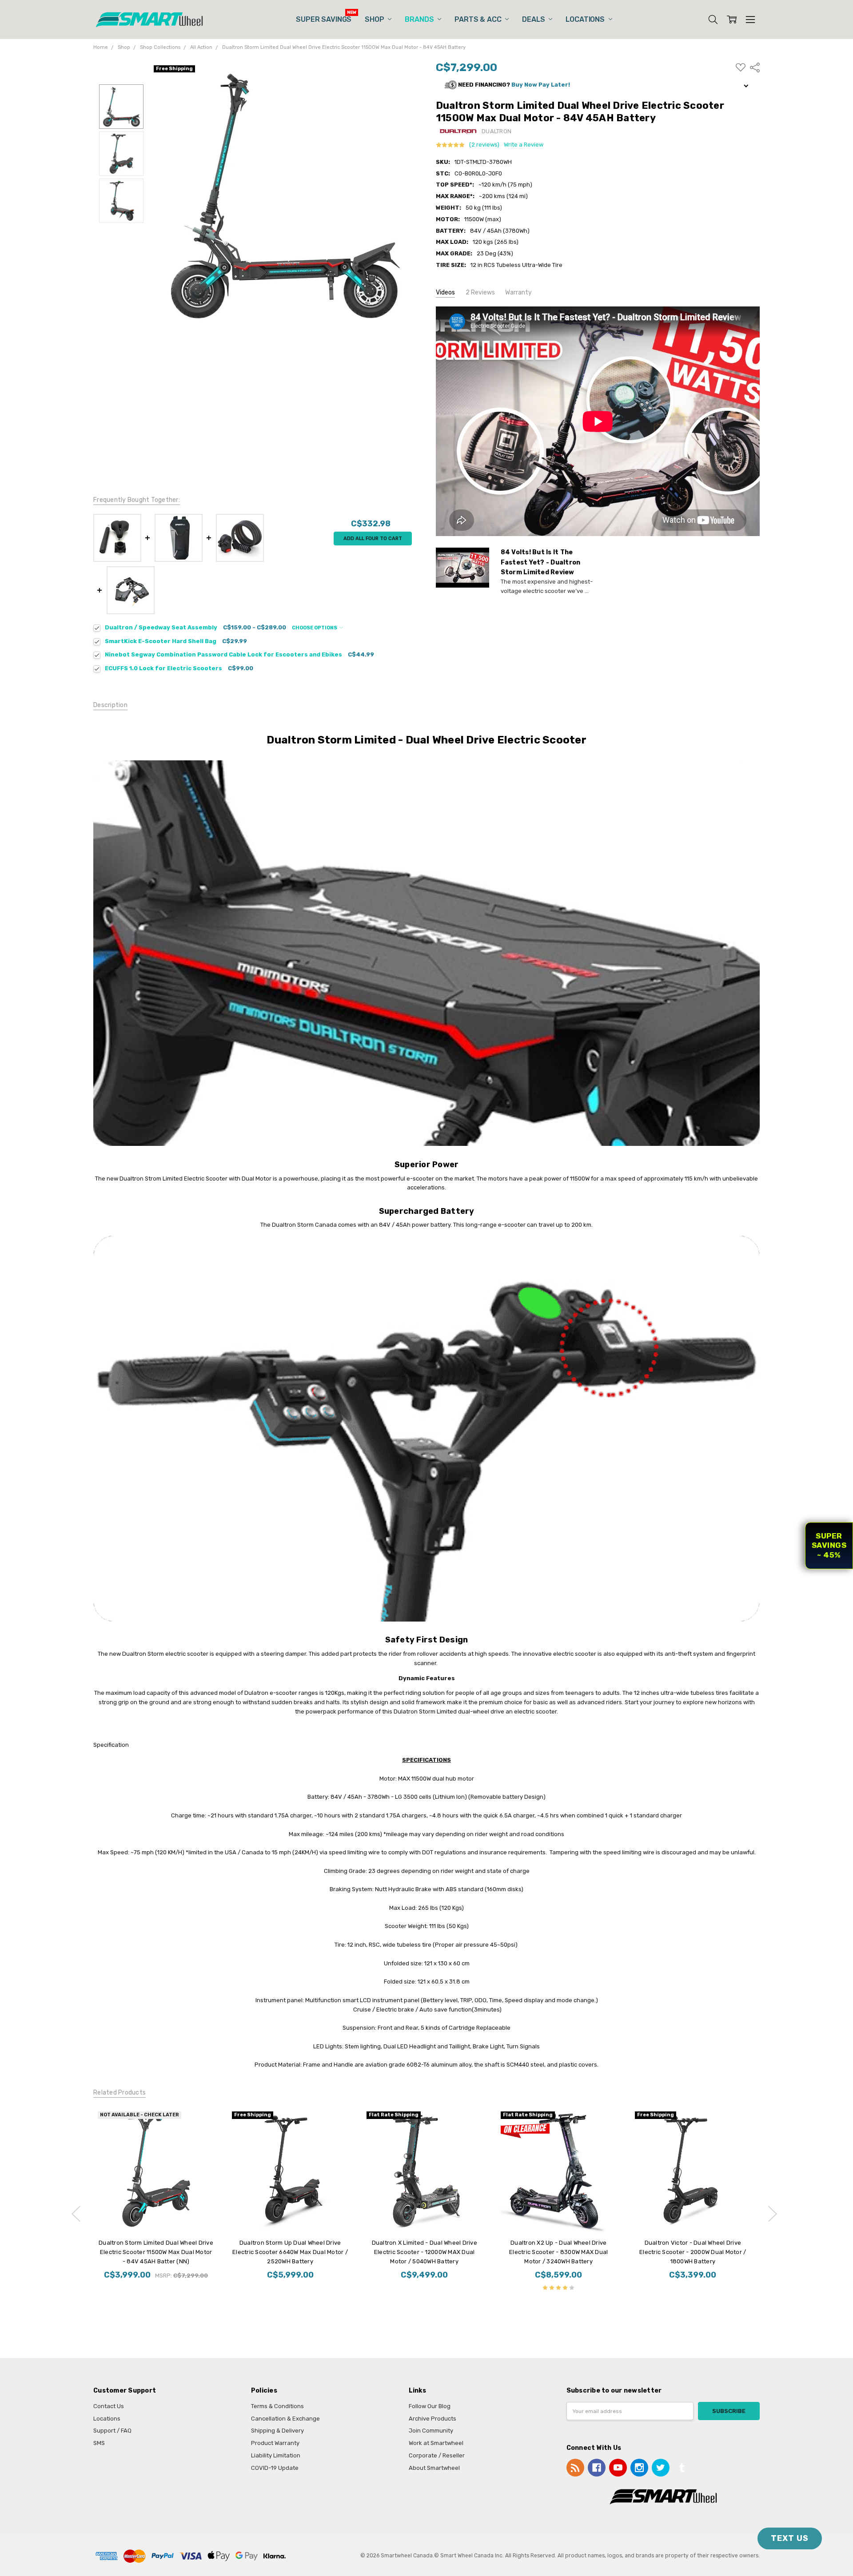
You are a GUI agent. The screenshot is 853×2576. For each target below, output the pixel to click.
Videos (445, 292)
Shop (375, 19)
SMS (99, 2443)
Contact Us (109, 2406)
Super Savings (324, 19)
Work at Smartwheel (436, 2443)
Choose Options (315, 628)
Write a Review (524, 145)
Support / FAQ (112, 2431)
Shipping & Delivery (277, 2431)
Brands (420, 19)
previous (76, 2214)
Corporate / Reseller (437, 2455)
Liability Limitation (276, 2455)
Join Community (431, 2431)
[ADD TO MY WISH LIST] (203, 2122)
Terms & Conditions (277, 2406)
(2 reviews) (484, 145)
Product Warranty (275, 2443)
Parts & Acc (479, 19)
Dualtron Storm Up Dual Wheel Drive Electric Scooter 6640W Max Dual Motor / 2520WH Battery (290, 2252)
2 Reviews (480, 292)
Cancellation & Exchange (285, 2419)
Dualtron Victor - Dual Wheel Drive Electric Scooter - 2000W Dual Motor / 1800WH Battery (693, 2252)
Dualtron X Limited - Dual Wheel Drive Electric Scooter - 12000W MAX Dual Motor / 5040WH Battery (424, 2252)
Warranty (518, 292)
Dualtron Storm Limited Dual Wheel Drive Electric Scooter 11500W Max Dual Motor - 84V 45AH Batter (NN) (156, 2252)
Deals (534, 19)
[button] (598, 85)
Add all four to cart (373, 539)
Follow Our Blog (430, 2406)
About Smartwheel (434, 2468)
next (773, 2214)
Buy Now (424, 2215)
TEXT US (790, 2538)
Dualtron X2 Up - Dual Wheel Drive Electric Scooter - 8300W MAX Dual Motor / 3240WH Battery (558, 2252)
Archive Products (432, 2419)
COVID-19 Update (275, 2468)
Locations (586, 19)
